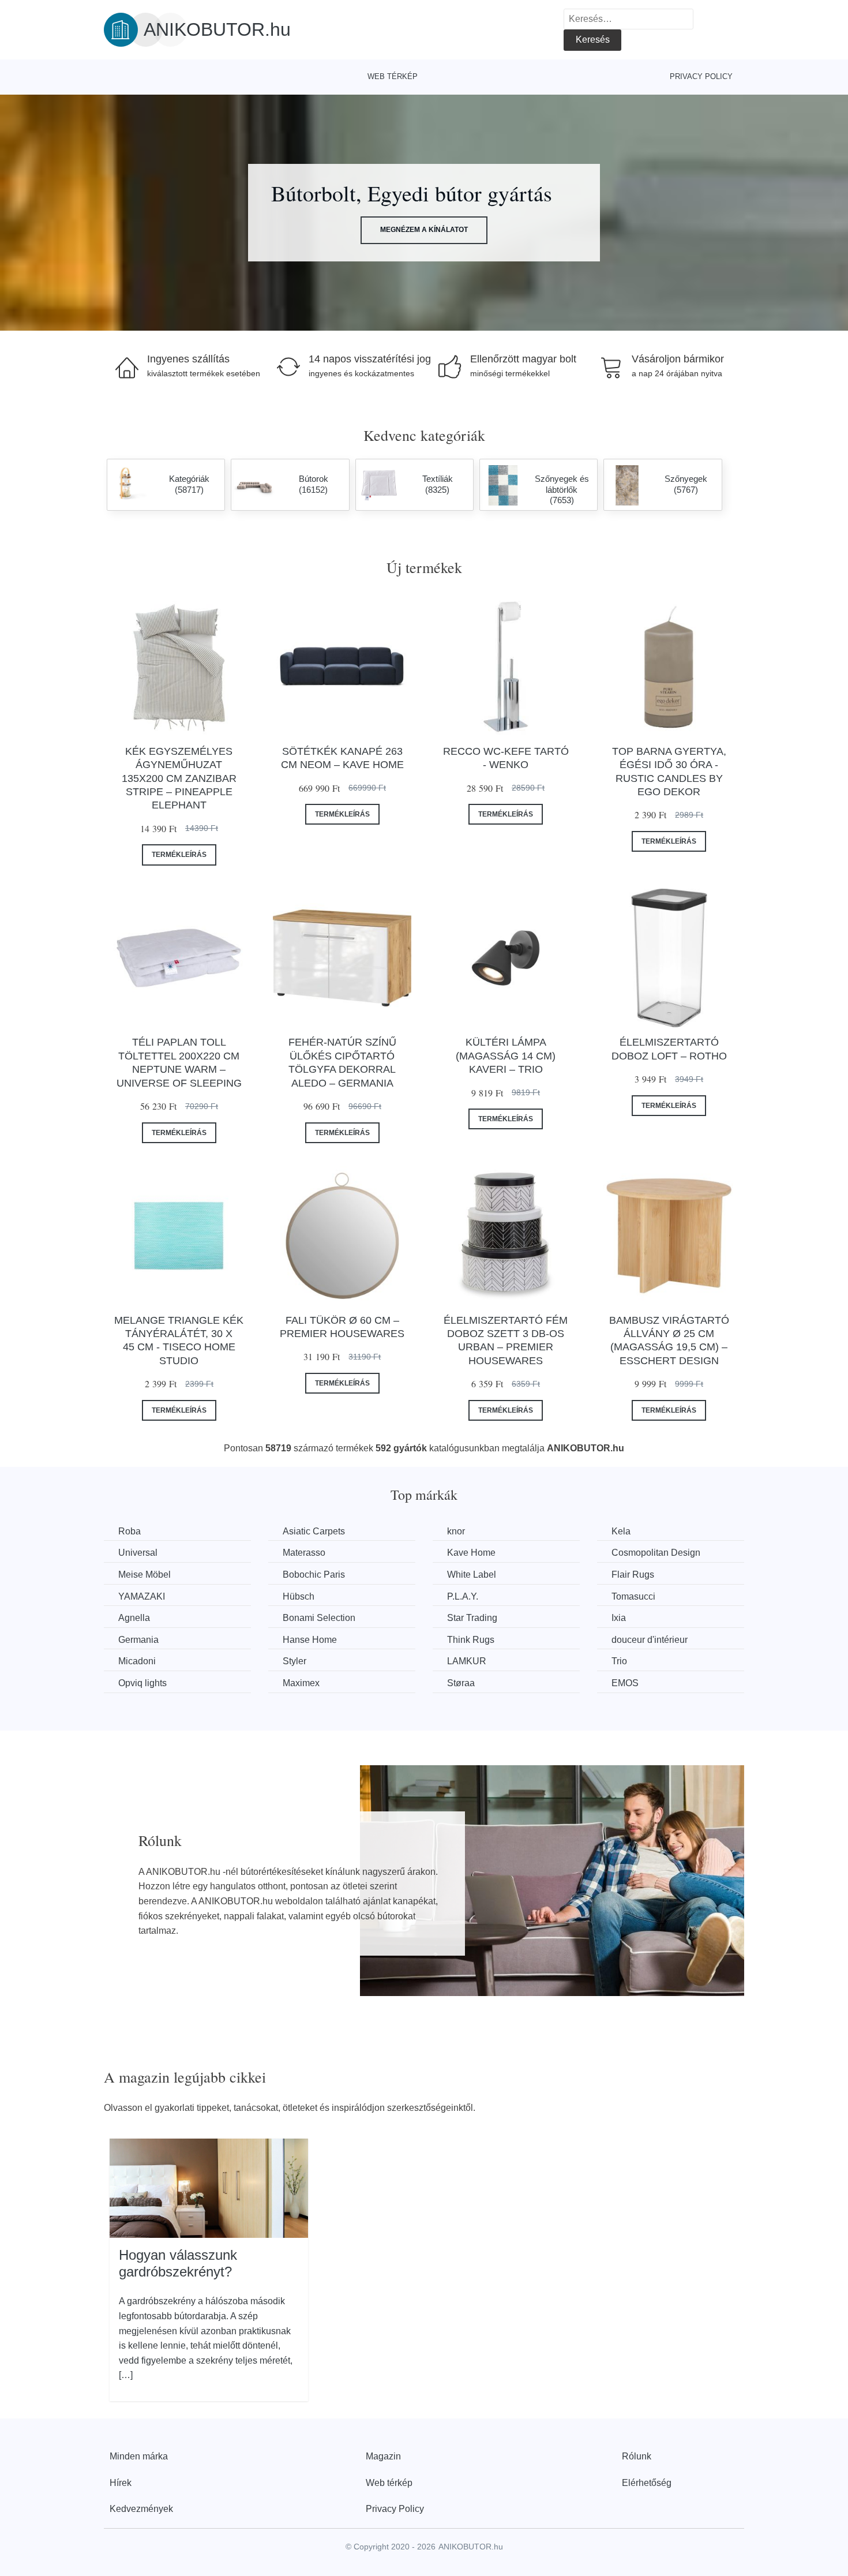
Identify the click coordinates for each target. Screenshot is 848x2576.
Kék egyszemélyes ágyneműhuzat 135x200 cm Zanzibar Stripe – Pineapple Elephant (179, 778)
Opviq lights (142, 1683)
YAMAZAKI (142, 1596)
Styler (294, 1661)
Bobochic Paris (314, 1575)
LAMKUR (467, 1661)
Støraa (461, 1683)
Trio (619, 1661)
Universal (138, 1553)
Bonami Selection (319, 1618)
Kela (621, 1531)
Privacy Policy (701, 76)
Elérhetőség (647, 2483)
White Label (472, 1575)
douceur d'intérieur (650, 1640)
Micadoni (137, 1661)
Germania (138, 1640)
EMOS (625, 1683)
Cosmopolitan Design (656, 1553)
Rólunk (637, 2456)
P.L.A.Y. (463, 1596)
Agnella (134, 1618)
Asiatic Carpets (314, 1531)
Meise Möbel (145, 1575)
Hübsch (299, 1596)
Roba (130, 1531)
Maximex (301, 1683)
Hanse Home (310, 1640)
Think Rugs (471, 1640)
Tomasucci (633, 1596)
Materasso (304, 1553)
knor (456, 1531)
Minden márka (139, 2456)
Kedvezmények (141, 2509)
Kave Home (471, 1553)
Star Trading (472, 1618)
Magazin (383, 2456)
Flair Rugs (633, 1575)
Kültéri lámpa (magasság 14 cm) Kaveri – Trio (506, 1056)
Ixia (619, 1618)
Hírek (121, 2483)
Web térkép (393, 76)
